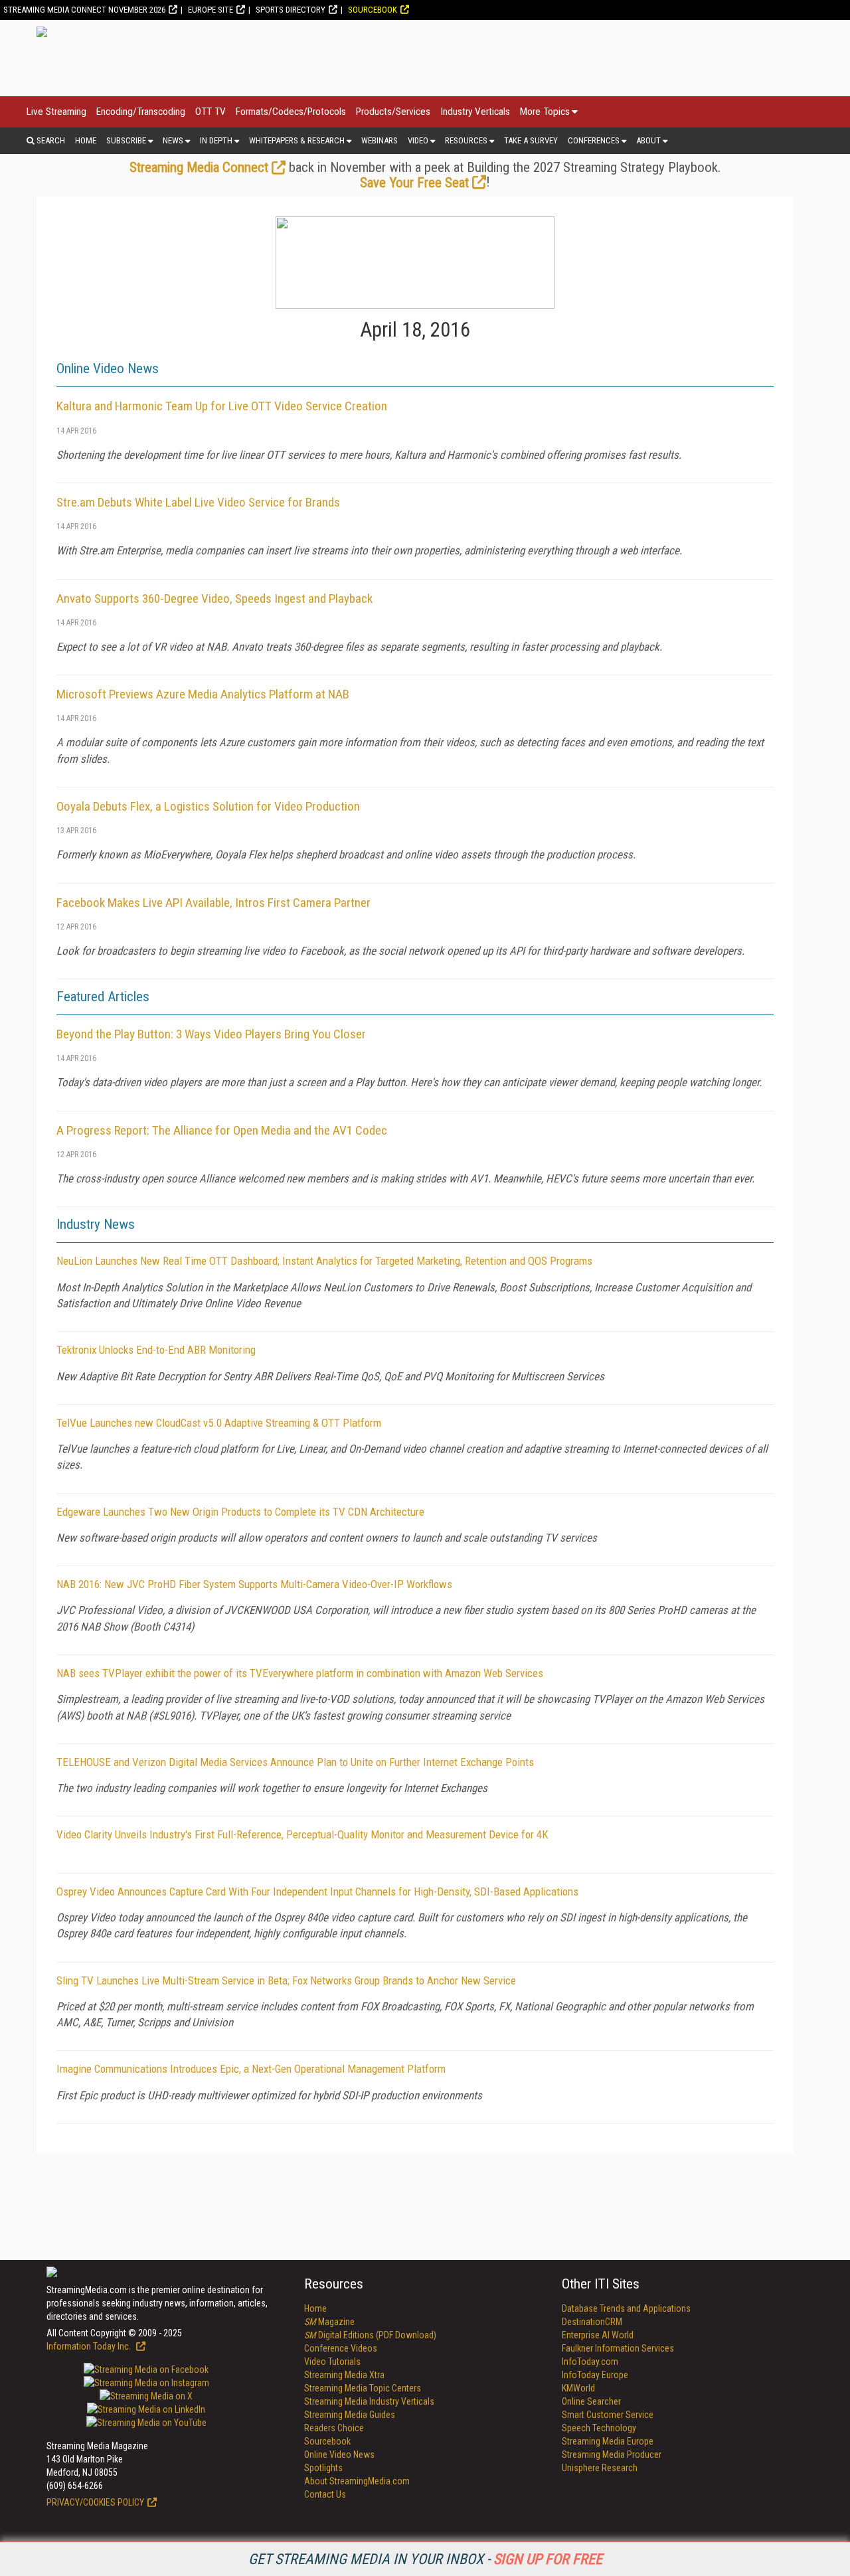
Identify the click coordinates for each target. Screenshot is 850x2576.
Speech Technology (599, 2428)
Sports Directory (291, 10)
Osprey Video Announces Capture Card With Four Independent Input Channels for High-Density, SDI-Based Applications (317, 1892)
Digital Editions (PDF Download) (370, 2335)
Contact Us (325, 2494)
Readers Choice (334, 2428)
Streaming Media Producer (612, 2455)
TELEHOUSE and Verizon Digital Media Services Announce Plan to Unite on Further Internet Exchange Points (295, 1762)
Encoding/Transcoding (141, 112)
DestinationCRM (592, 2322)
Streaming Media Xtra (344, 2375)
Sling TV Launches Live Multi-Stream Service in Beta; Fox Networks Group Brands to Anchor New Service (286, 1980)
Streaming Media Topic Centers (363, 2388)
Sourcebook (373, 10)
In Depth (216, 140)
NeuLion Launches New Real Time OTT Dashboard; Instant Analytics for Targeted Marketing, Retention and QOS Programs (324, 1261)
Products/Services (393, 112)
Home (86, 140)
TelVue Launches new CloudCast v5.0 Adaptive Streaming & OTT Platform (219, 1423)
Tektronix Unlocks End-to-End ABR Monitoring (156, 1350)
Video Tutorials (332, 2362)
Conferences (594, 140)
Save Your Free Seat (414, 183)
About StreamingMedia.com (357, 2481)
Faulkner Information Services (618, 2348)
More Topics (545, 112)
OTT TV (211, 112)
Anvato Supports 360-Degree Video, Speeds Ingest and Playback (214, 599)
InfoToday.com (590, 2362)
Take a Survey (531, 140)
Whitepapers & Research (297, 140)
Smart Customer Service (608, 2415)
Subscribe (126, 140)
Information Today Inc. (90, 2346)
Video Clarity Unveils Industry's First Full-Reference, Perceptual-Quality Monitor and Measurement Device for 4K (302, 1834)
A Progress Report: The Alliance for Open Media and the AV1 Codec (222, 1130)
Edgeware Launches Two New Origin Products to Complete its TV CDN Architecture (240, 1512)
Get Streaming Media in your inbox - (425, 2559)
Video (418, 140)
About (648, 140)
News (173, 140)
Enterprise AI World (598, 2335)
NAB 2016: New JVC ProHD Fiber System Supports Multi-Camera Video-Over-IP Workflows (254, 1584)
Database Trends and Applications (626, 2308)
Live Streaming (56, 112)
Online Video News (339, 2455)
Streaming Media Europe (608, 2441)
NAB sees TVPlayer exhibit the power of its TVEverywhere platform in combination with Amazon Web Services (300, 1673)
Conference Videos (341, 2348)
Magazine (329, 2322)
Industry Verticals (475, 112)
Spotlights (323, 2468)
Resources (466, 140)
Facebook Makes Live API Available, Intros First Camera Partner (213, 903)
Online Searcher (591, 2401)
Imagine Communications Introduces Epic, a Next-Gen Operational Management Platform (251, 2069)
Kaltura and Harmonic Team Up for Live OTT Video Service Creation (222, 406)
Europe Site (211, 10)
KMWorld (578, 2388)
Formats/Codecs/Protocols (291, 112)
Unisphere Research (600, 2468)
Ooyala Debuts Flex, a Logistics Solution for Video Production (208, 806)
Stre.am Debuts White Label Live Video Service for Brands (198, 502)
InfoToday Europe (595, 2375)
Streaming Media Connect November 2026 (84, 10)
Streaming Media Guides (350, 2415)
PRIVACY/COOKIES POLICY (95, 2502)
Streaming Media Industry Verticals (369, 2401)
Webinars (380, 140)
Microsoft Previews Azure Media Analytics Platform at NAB (203, 694)
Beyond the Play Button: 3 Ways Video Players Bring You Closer (211, 1034)
